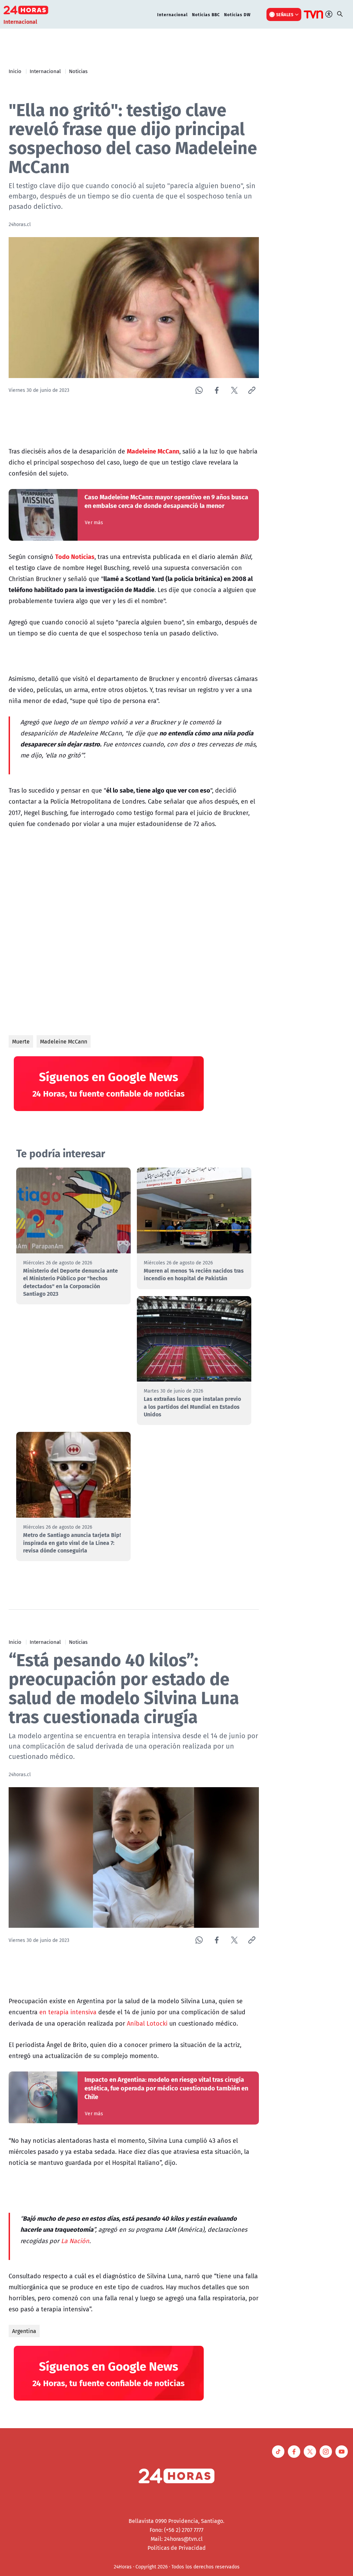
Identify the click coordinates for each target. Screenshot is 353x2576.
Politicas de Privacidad (177, 2548)
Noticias (78, 71)
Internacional (173, 14)
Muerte (21, 1041)
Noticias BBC (206, 14)
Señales (285, 14)
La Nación (75, 2241)
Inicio (15, 71)
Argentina (24, 2331)
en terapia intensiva (68, 2012)
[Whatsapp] (199, 390)
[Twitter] (234, 390)
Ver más (94, 522)
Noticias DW (237, 14)
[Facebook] (217, 390)
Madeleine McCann (64, 1041)
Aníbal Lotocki (147, 2023)
